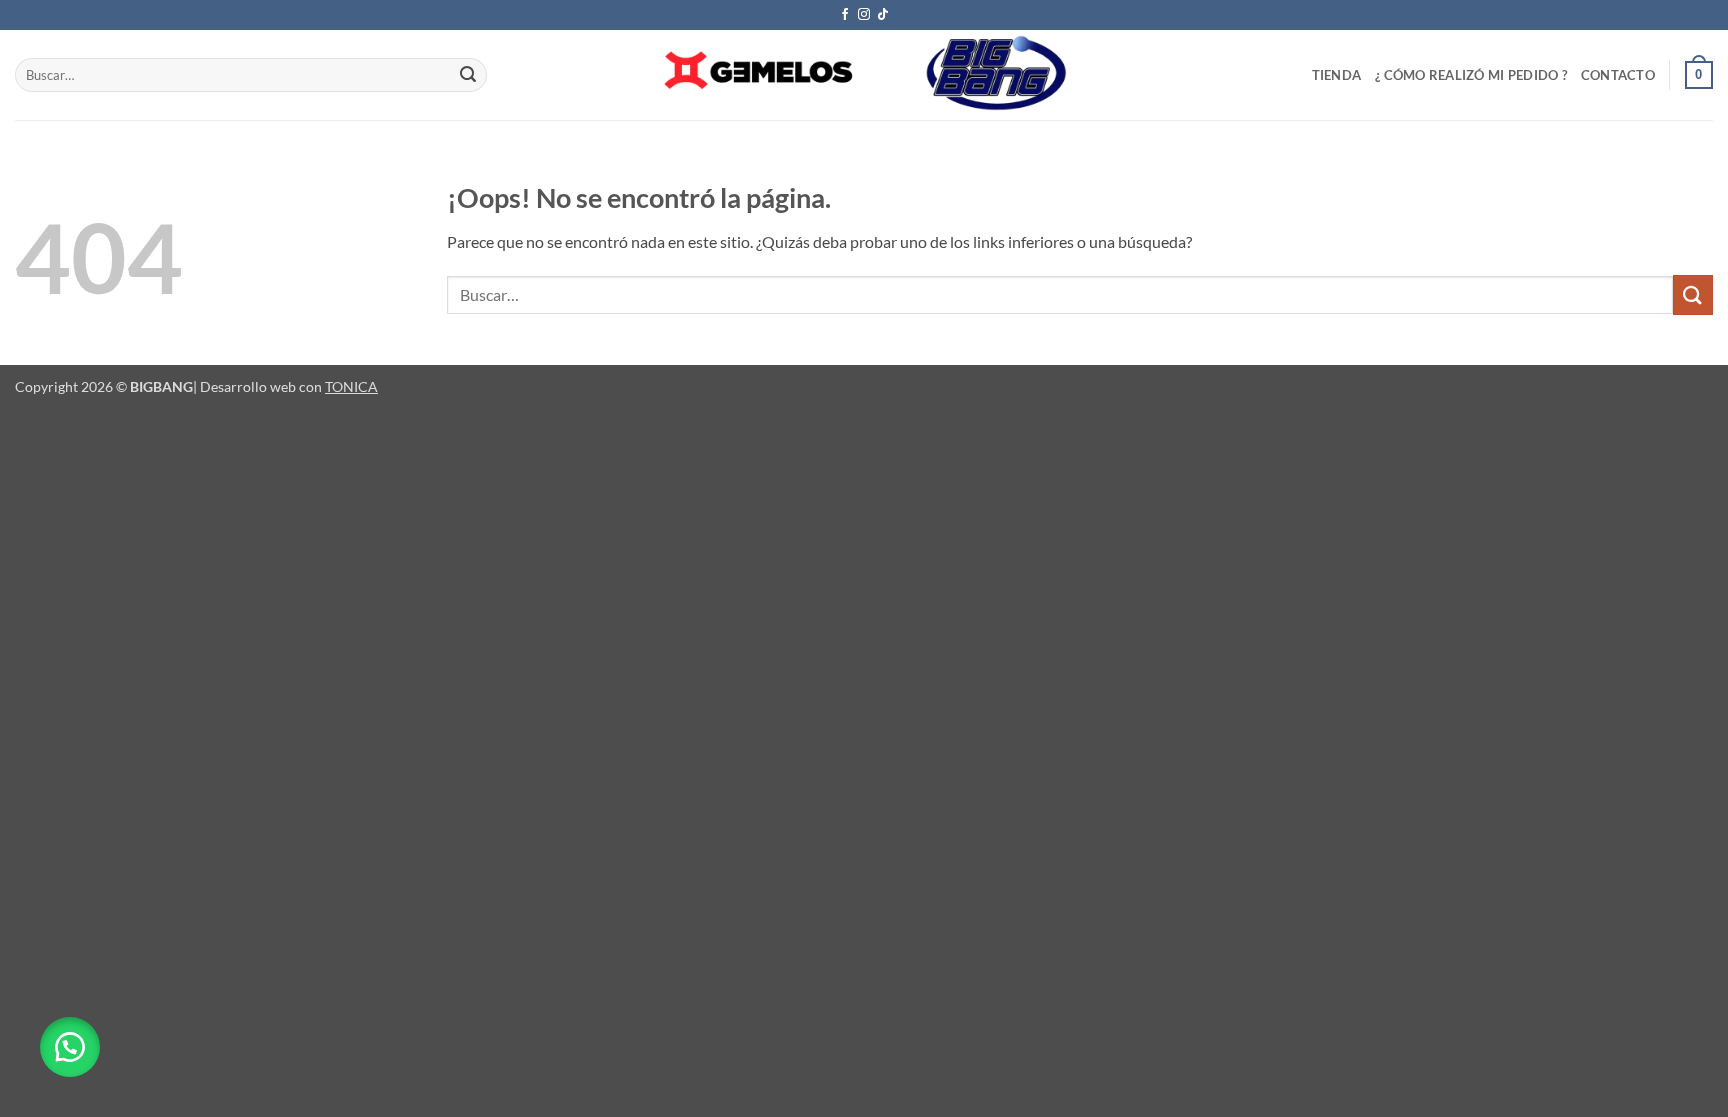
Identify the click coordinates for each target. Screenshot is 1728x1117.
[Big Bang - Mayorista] (864, 75)
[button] (1699, 75)
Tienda (1337, 75)
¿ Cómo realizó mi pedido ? (1471, 75)
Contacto (1618, 75)
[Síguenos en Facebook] (845, 15)
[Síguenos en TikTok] (883, 15)
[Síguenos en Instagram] (864, 15)
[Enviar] (469, 75)
